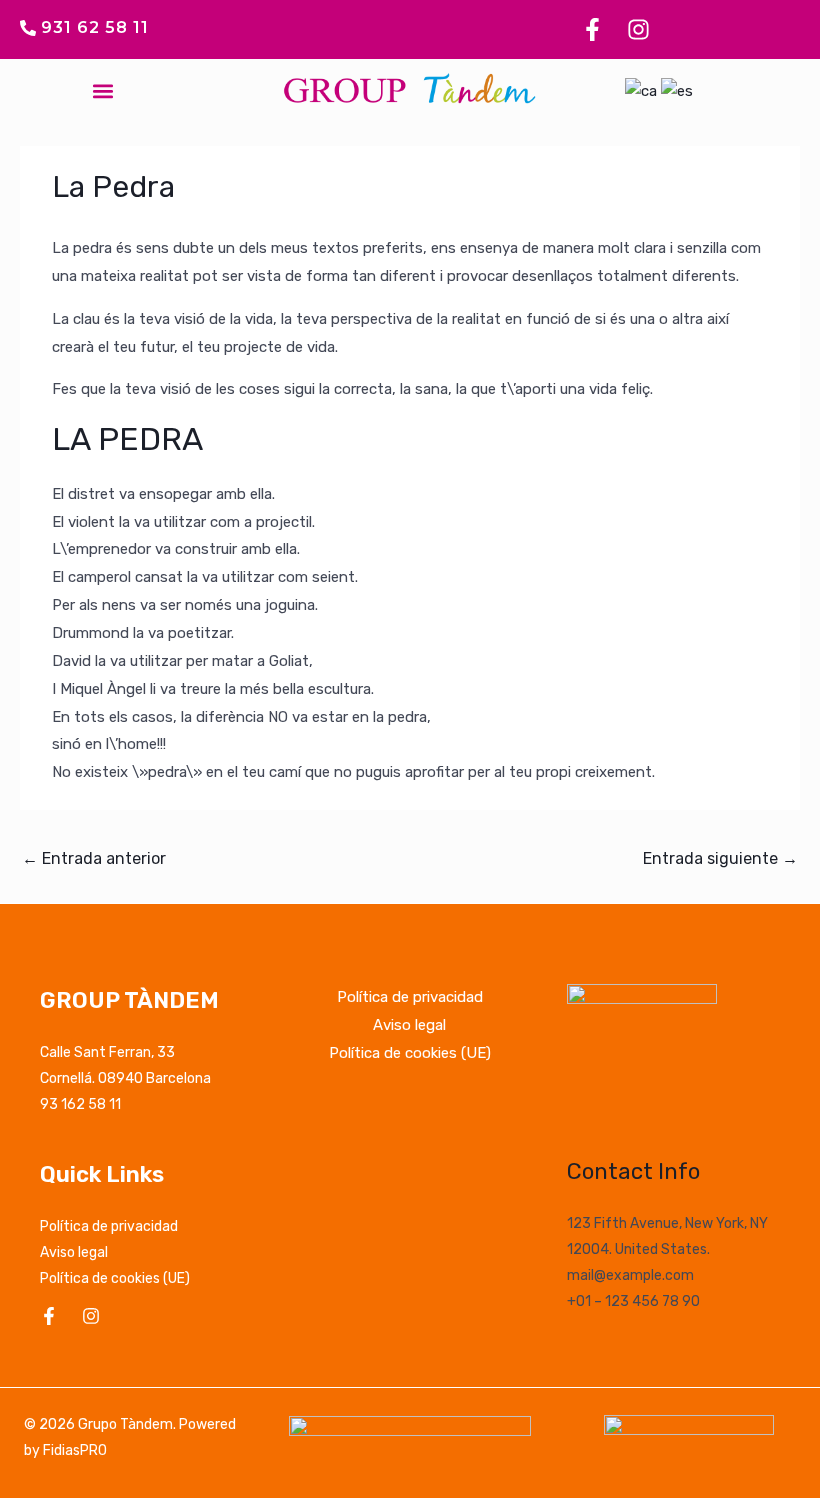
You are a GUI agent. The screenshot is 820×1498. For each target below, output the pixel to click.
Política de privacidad (109, 1226)
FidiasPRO (75, 1450)
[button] (102, 91)
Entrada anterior (94, 858)
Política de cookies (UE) (115, 1278)
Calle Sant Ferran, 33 (107, 1052)
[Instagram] (91, 1316)
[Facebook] (49, 1316)
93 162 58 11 (80, 1104)
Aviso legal (74, 1252)
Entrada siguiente (720, 858)
